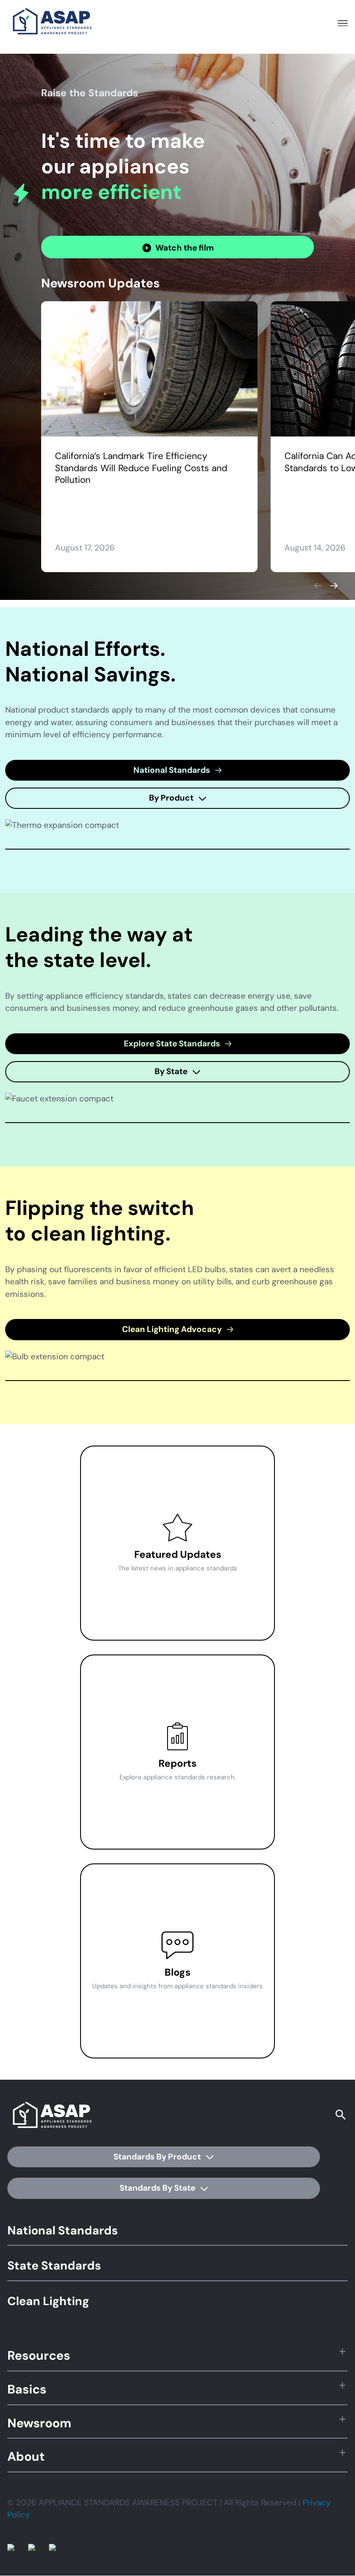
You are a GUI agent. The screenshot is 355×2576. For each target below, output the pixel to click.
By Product (172, 798)
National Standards (173, 770)
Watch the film (185, 248)
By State (172, 1071)
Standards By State (158, 2188)
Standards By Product (158, 2157)
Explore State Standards (173, 1044)
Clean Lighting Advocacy (173, 1329)
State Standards (54, 2265)
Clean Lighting (48, 2301)
